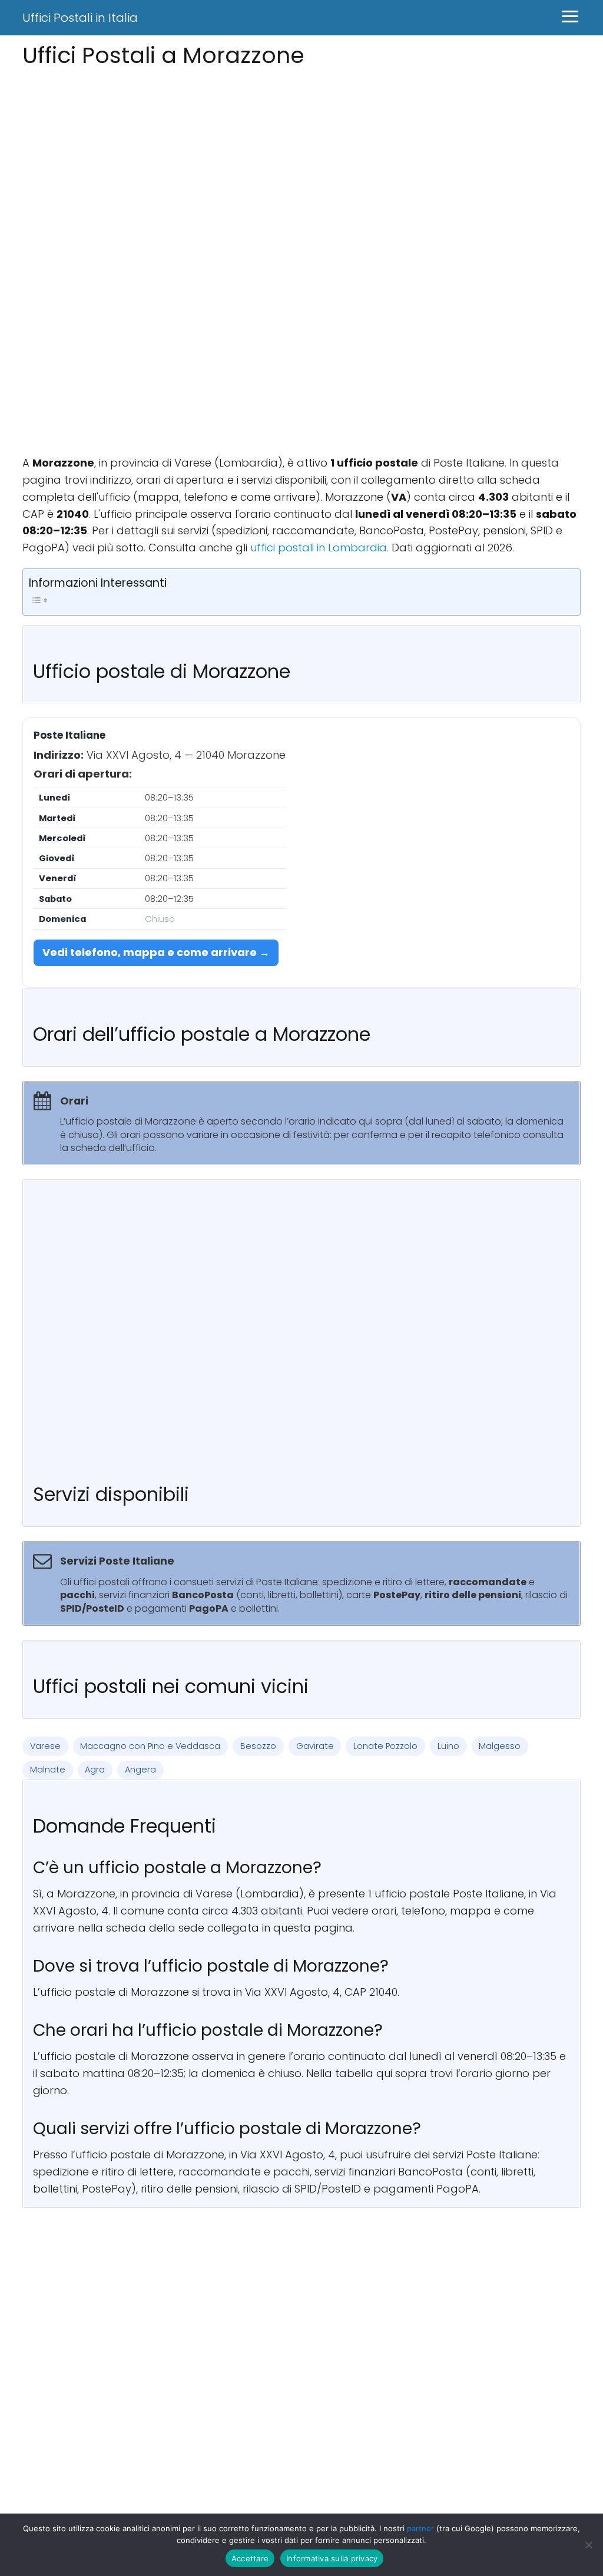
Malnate (48, 1770)
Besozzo (258, 1746)
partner (420, 2528)
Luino (448, 1746)
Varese (45, 1746)
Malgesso (500, 1746)
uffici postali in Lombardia (319, 548)
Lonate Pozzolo (385, 1746)
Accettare (250, 2558)
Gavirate (315, 1746)
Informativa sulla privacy (332, 2558)
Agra (95, 1770)
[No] (588, 2545)
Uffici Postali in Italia (80, 18)
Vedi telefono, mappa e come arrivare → (156, 952)
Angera (140, 1770)
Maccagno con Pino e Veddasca (150, 1746)
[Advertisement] (301, 155)
